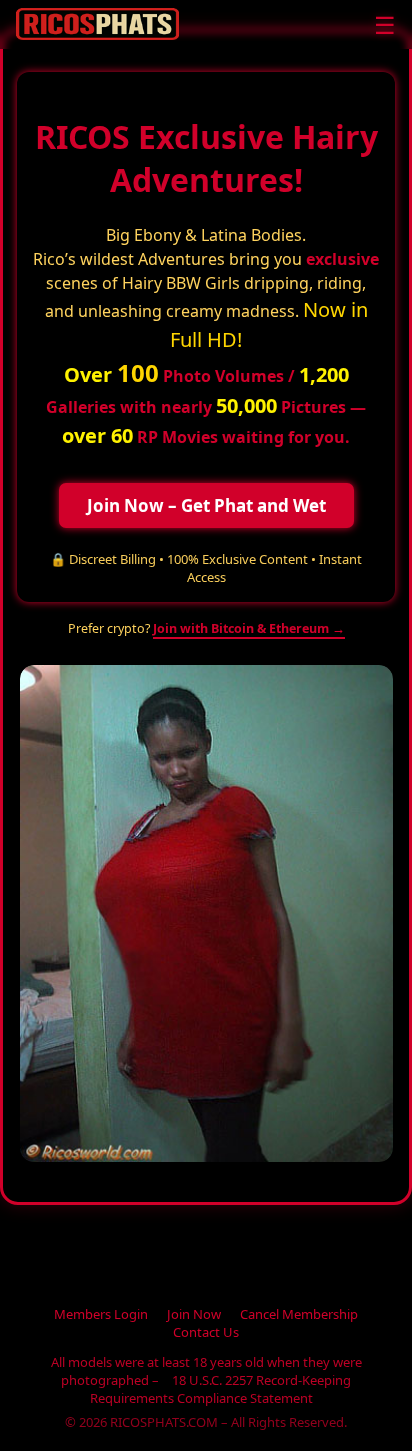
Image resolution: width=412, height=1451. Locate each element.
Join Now (194, 1314)
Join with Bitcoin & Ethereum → (249, 628)
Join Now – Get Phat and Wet (206, 505)
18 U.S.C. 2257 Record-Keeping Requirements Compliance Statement (221, 1389)
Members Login (101, 1314)
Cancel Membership (299, 1314)
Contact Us (206, 1332)
